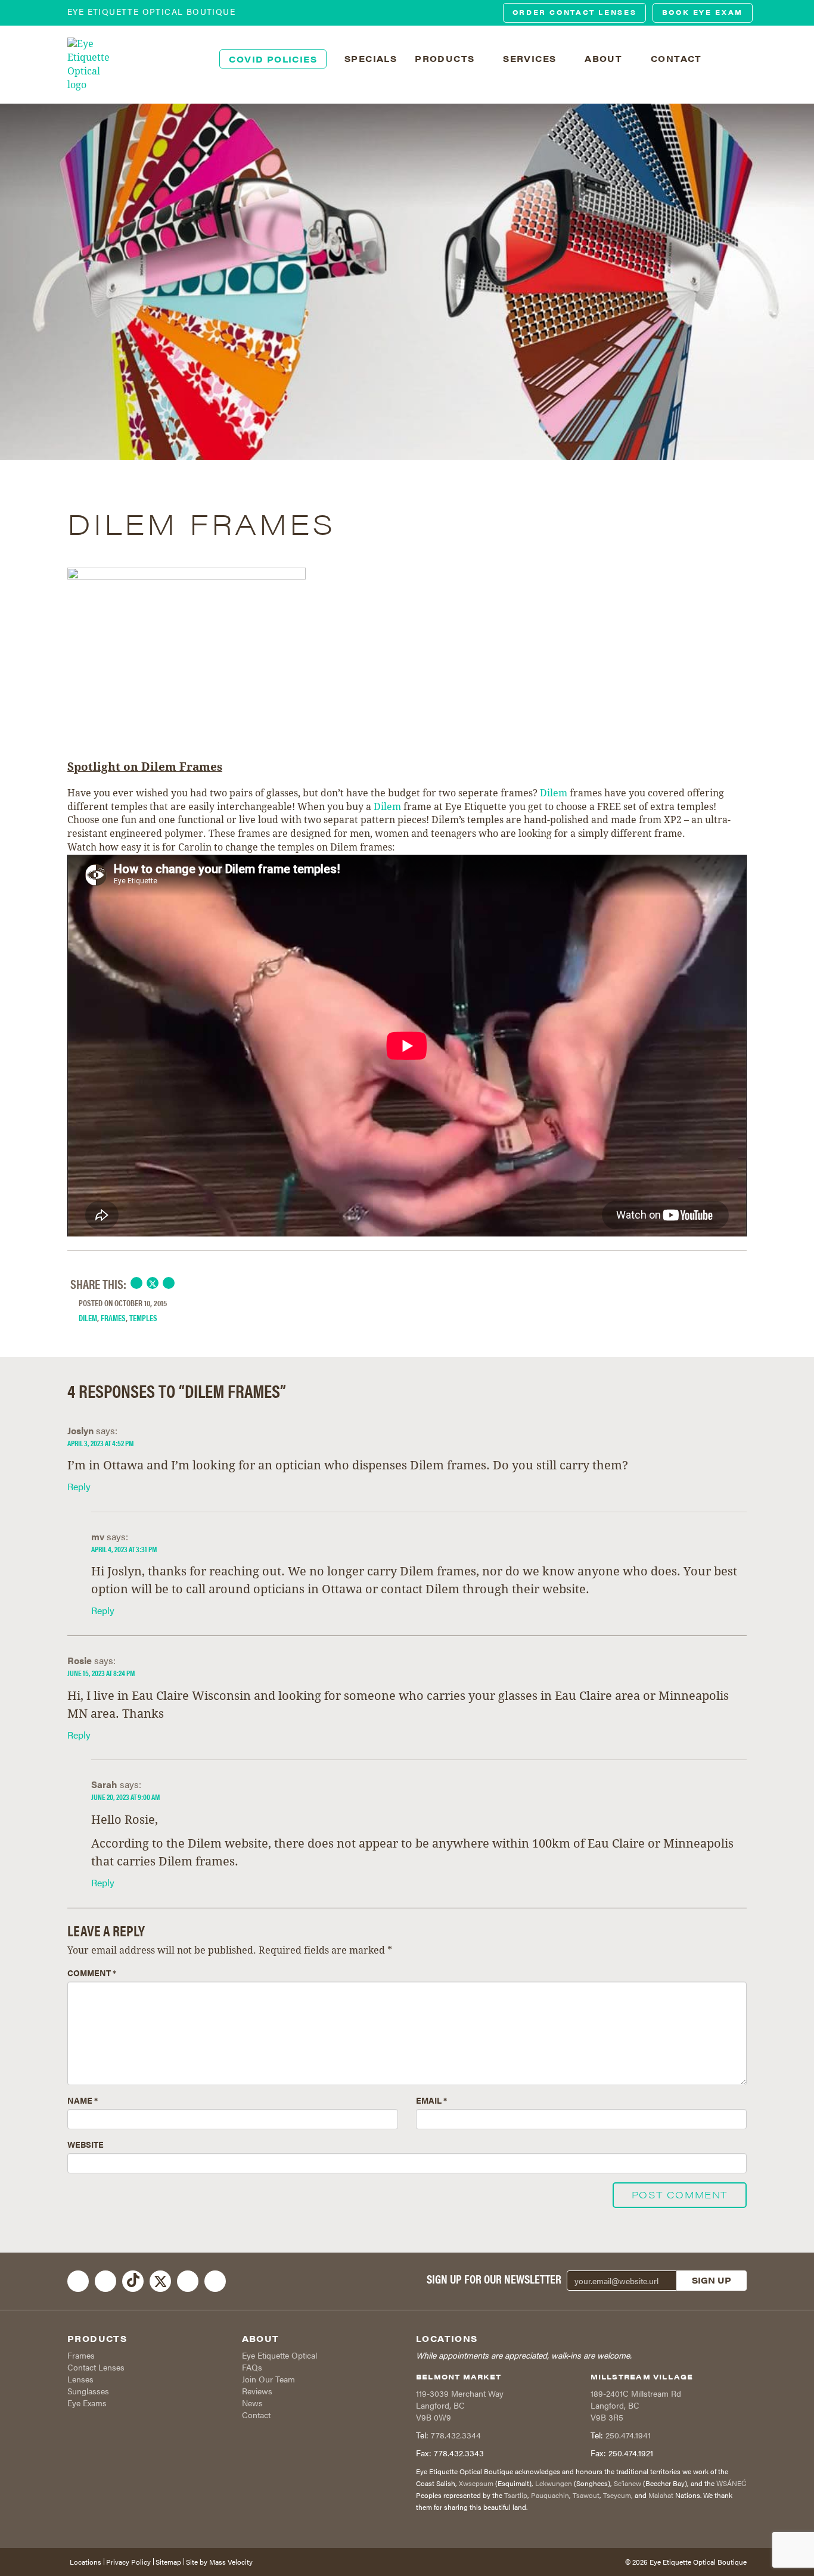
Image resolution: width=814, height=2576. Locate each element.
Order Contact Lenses (575, 12)
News (252, 2403)
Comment (92, 1973)
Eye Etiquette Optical (279, 2355)
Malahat (661, 2495)
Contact (256, 2415)
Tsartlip (516, 2495)
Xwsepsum (476, 2483)
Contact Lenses (96, 2367)
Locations (86, 2562)
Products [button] (446, 58)
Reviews (257, 2391)
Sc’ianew (627, 2483)
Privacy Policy (128, 2562)
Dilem (554, 793)
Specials (371, 58)
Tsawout (586, 2495)
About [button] (605, 58)
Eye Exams (87, 2403)
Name (83, 2100)
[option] (407, 282)
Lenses (80, 2379)
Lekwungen (554, 2483)
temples (143, 1317)
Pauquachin (550, 2495)
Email (431, 2100)
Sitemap (168, 2562)
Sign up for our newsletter (494, 2279)
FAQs (252, 2367)
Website (86, 2144)
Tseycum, (618, 2495)
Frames (113, 1317)
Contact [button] (678, 58)
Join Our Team (268, 2379)
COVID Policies (273, 59)
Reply (79, 1486)
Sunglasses (88, 2391)
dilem (88, 1317)
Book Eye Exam (703, 12)
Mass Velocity (231, 2562)
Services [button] (531, 58)
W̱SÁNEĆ (731, 2483)
